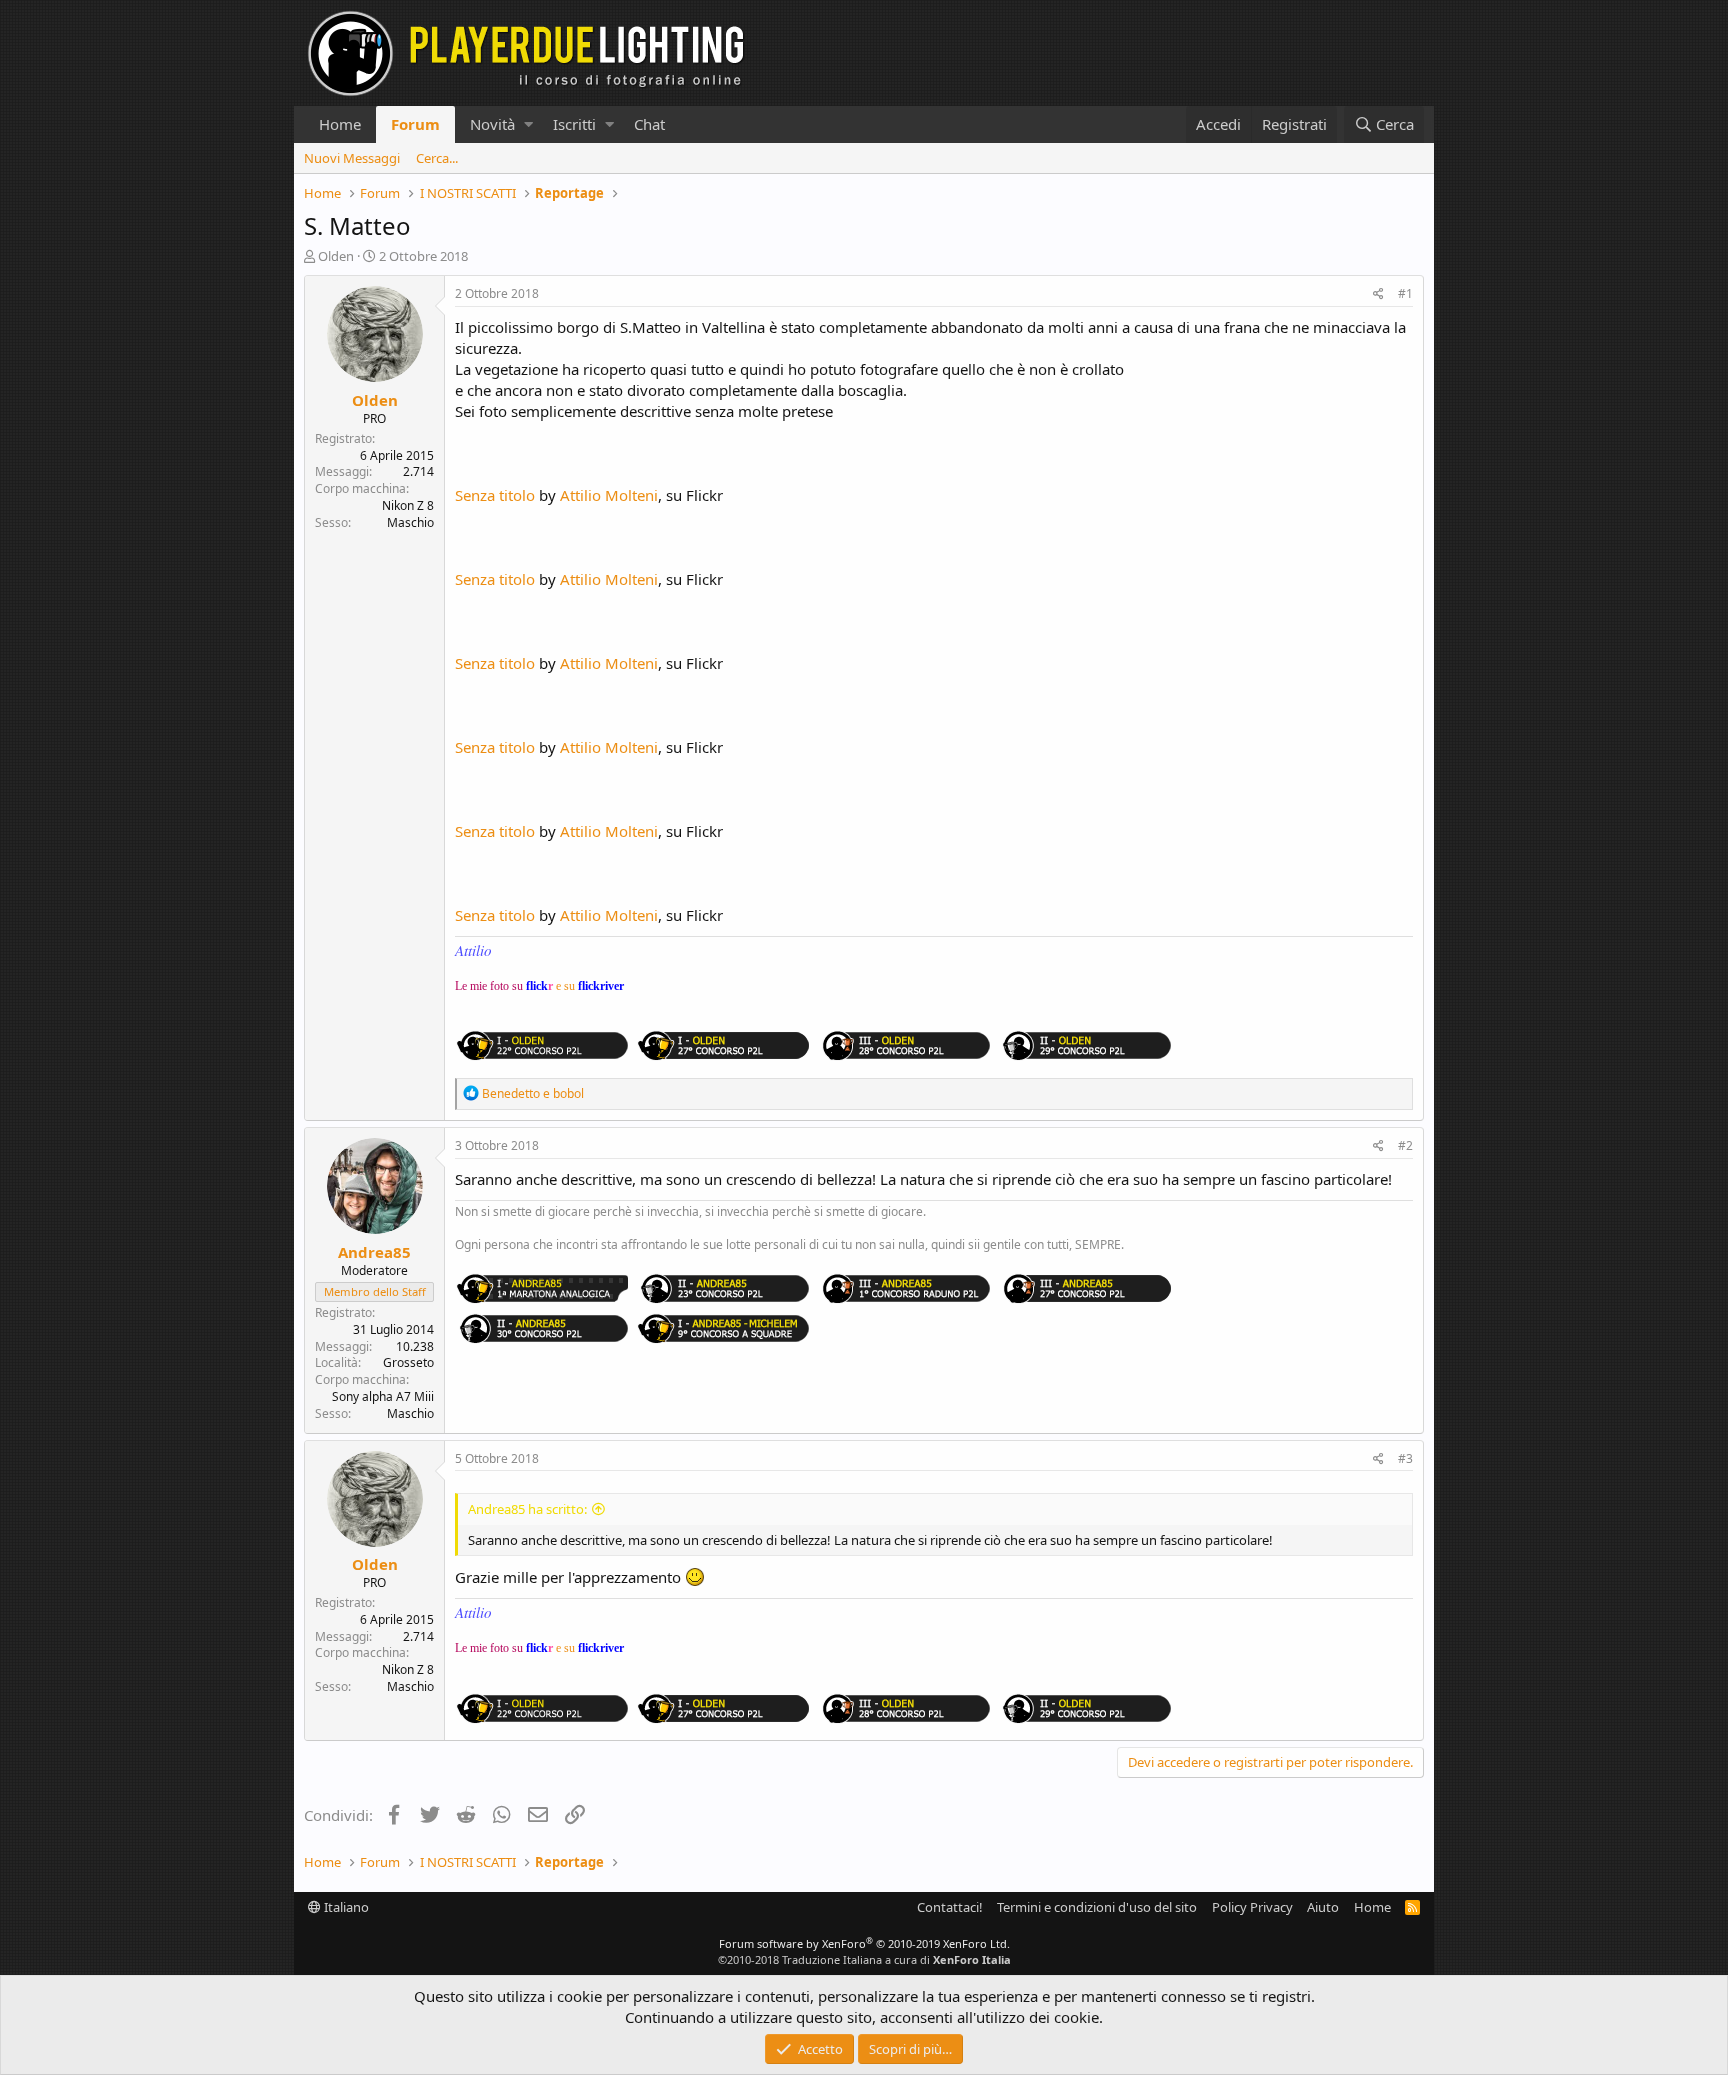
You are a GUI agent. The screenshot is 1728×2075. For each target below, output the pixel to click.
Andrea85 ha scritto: (527, 1509)
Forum (415, 124)
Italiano (345, 1907)
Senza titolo (495, 495)
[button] (528, 124)
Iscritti (574, 124)
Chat (649, 124)
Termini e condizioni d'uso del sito (1097, 1907)
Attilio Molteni (609, 495)
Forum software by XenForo (864, 1943)
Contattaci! (950, 1907)
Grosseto (408, 1362)
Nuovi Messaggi (352, 158)
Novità (492, 124)
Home (340, 124)
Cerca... (437, 158)
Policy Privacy (1252, 1907)
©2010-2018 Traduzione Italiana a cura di (864, 1959)
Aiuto (1323, 1907)
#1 (1405, 293)
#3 (1405, 1458)
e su (590, 986)
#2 (1405, 1145)
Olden (336, 256)
